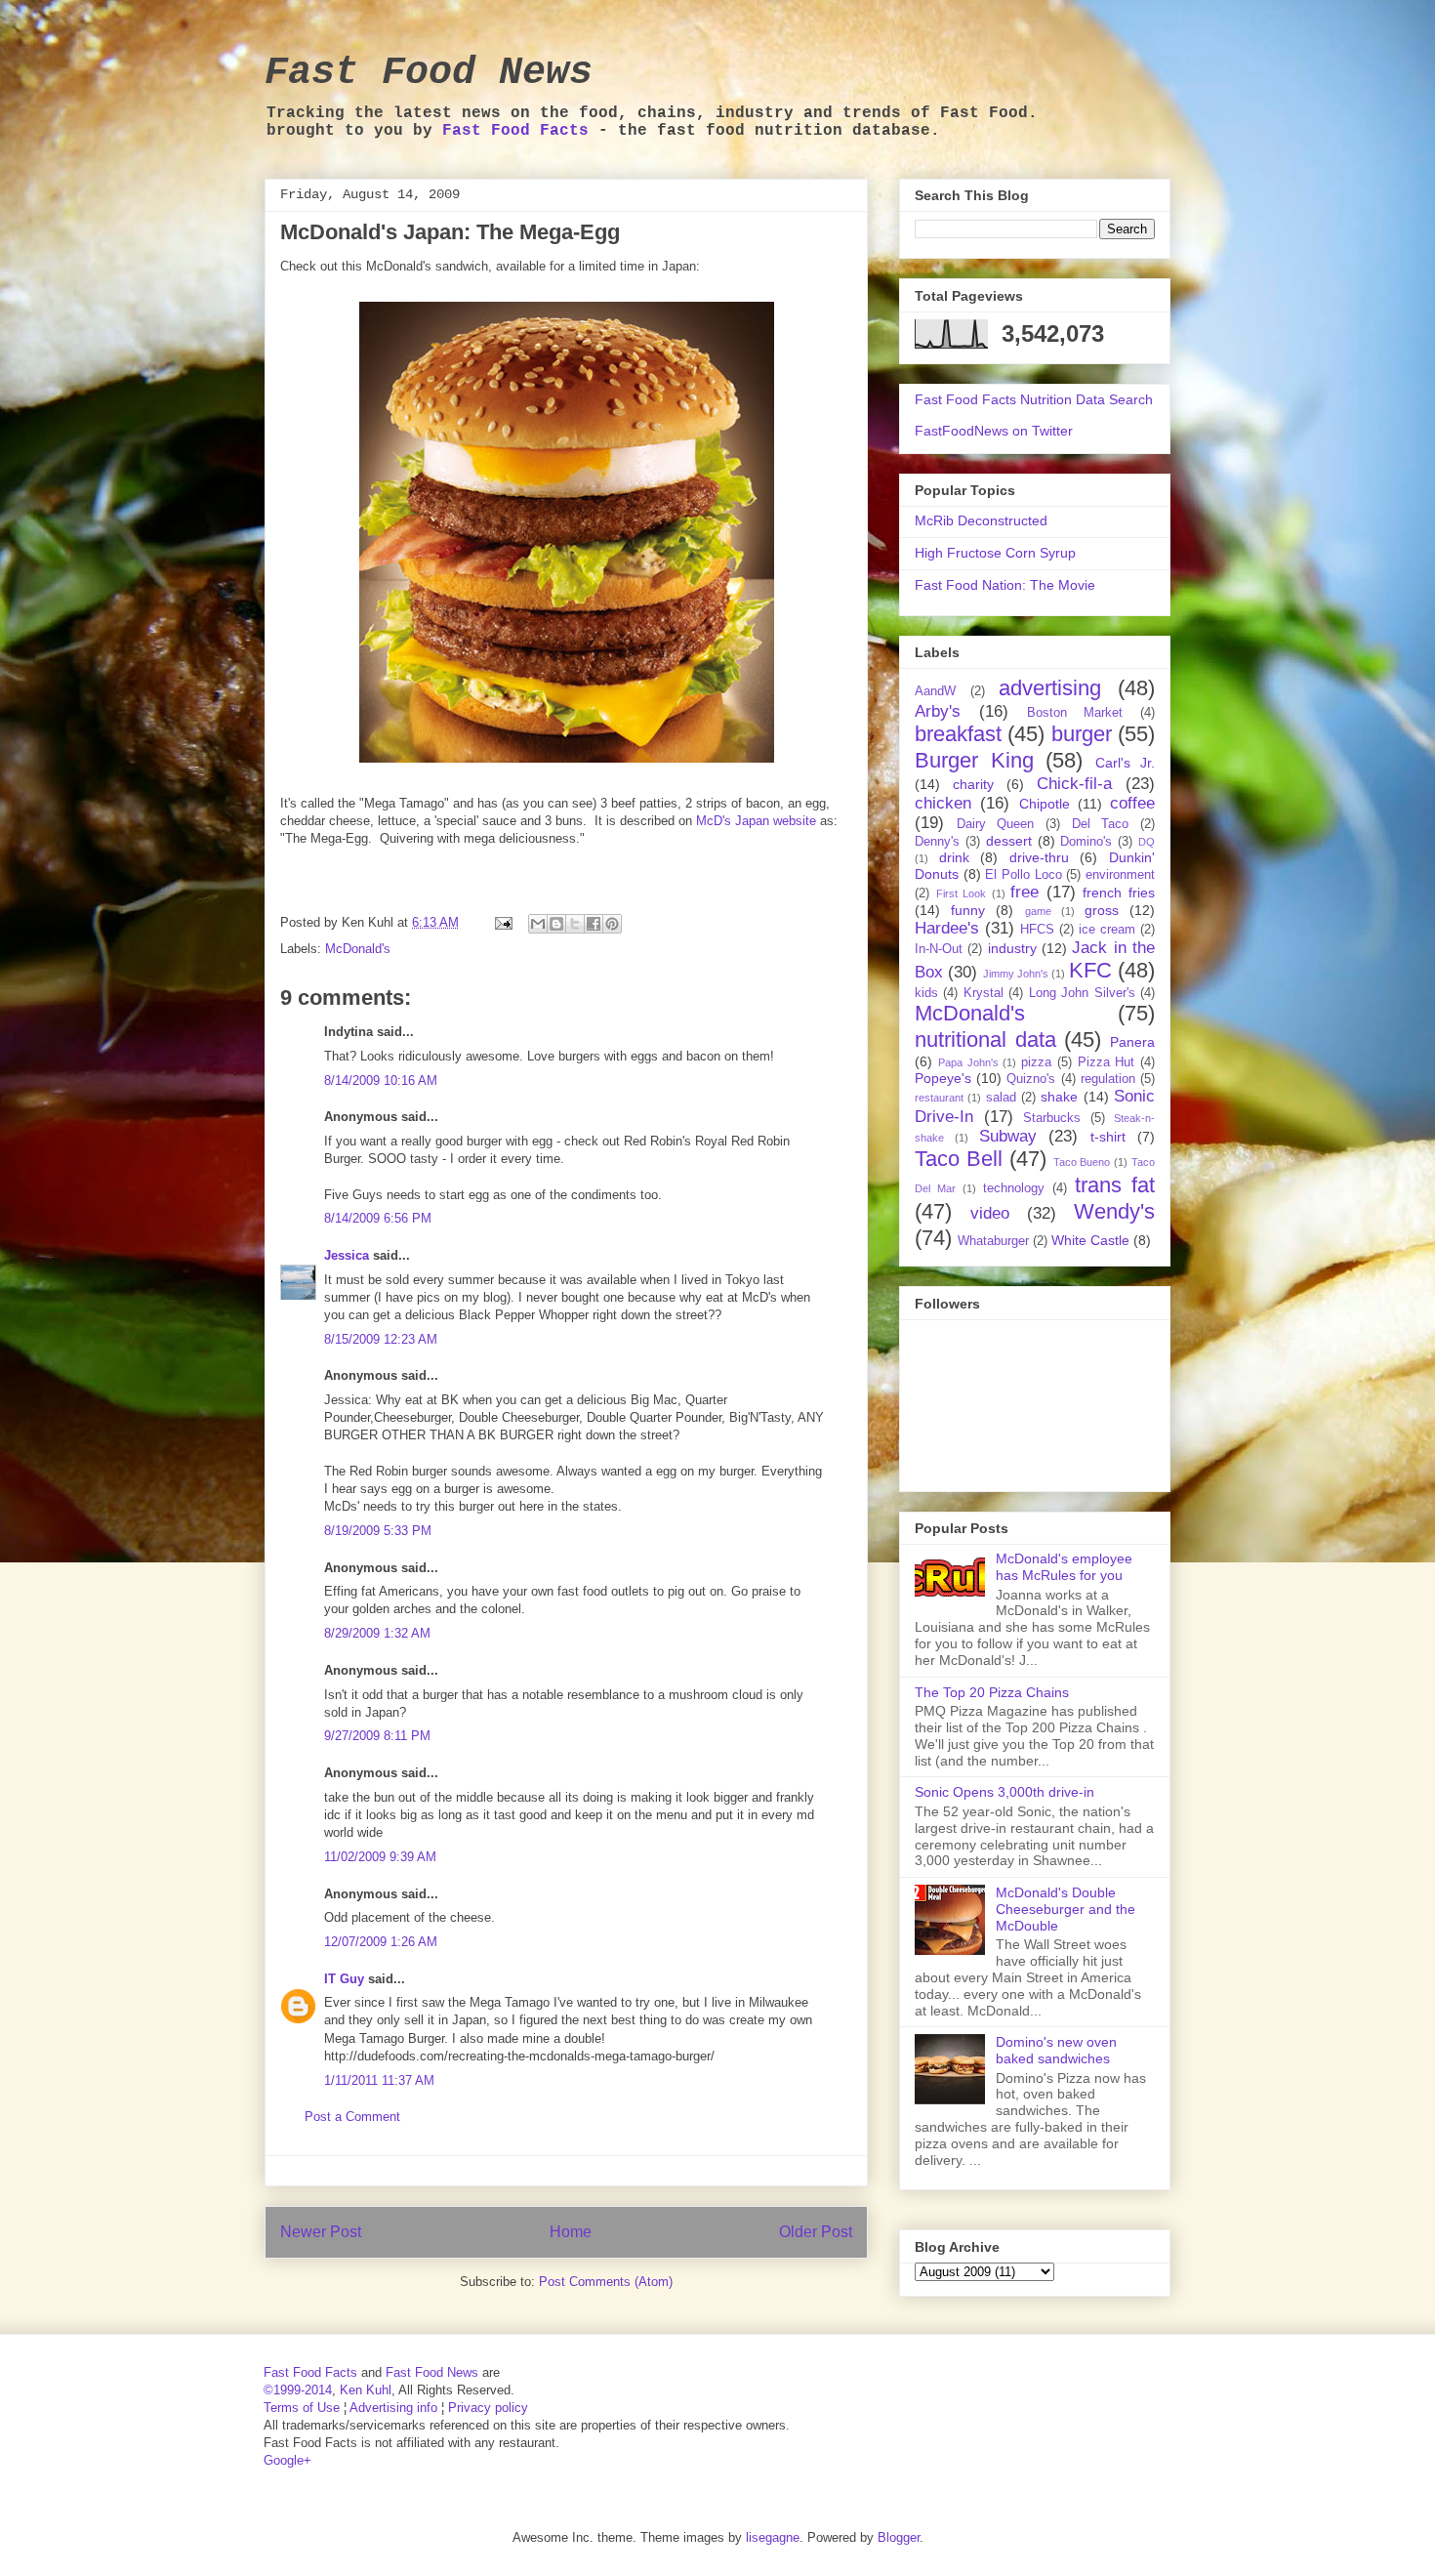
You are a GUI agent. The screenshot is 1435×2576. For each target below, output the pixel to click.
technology (1014, 1188)
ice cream (1107, 930)
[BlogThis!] (556, 924)
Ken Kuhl (366, 2390)
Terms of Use (302, 2408)
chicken (943, 803)
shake (1059, 1097)
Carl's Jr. (1126, 763)
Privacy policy (488, 2408)
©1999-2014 (298, 2390)
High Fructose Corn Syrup (995, 553)
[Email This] (538, 924)
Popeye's (943, 1078)
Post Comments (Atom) (606, 2282)
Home (571, 2232)
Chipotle (1045, 804)
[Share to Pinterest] (612, 924)
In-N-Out (939, 949)
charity (973, 784)
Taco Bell (959, 1159)
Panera (1132, 1042)
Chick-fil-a (1074, 784)
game (1038, 911)
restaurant (939, 1098)
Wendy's (1114, 1211)
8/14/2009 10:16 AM (381, 1080)
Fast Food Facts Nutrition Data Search (1034, 399)
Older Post (816, 2232)
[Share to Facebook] (594, 924)
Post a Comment (352, 2117)
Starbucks (1052, 1118)
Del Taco (1101, 824)
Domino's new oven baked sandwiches (1056, 2050)
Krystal (984, 993)
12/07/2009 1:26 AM (381, 1942)
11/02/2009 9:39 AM (380, 1857)
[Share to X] (575, 924)
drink (954, 857)
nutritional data (985, 1039)
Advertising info (393, 2408)
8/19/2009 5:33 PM (378, 1531)
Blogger (899, 2537)
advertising (1050, 688)
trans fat (1115, 1185)
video (990, 1213)
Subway (1008, 1136)
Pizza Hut (1107, 1062)
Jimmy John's (1016, 974)
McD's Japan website (756, 821)
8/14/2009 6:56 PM (378, 1218)
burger (1082, 734)
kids (926, 993)
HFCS (1037, 930)
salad (1001, 1098)
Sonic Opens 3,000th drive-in (1004, 1792)
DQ (1147, 842)
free (1025, 892)
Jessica (347, 1255)
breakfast (958, 734)
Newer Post (321, 2232)
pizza (1036, 1062)
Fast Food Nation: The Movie (1005, 585)
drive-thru (1039, 857)
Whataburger (993, 1241)
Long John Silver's (1082, 993)
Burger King (974, 760)
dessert (1009, 841)
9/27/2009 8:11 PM (377, 1736)
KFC (1090, 970)
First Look (962, 893)
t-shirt (1108, 1137)
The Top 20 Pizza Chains (992, 1692)
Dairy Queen (996, 824)
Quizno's (1031, 1079)
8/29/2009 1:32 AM (377, 1633)
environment (1120, 875)
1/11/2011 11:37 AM (379, 2080)
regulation (1108, 1079)
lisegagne (773, 2537)
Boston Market (1075, 713)
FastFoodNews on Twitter (994, 431)
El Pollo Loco (1023, 875)
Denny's (937, 842)
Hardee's (947, 928)
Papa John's (968, 1062)
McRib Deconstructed (981, 520)
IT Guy (344, 1979)
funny (968, 910)
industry (1012, 948)
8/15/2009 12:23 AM (381, 1339)
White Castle (1090, 1240)
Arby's (938, 711)
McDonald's (358, 949)
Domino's (1086, 842)
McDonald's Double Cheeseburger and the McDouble (1066, 1909)
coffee (1132, 803)
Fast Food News (429, 73)
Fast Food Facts (515, 131)
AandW (935, 691)
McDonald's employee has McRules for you (1064, 1567)
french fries (1119, 893)
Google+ (287, 2460)
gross (1102, 910)
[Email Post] (502, 922)
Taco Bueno (1082, 1162)
